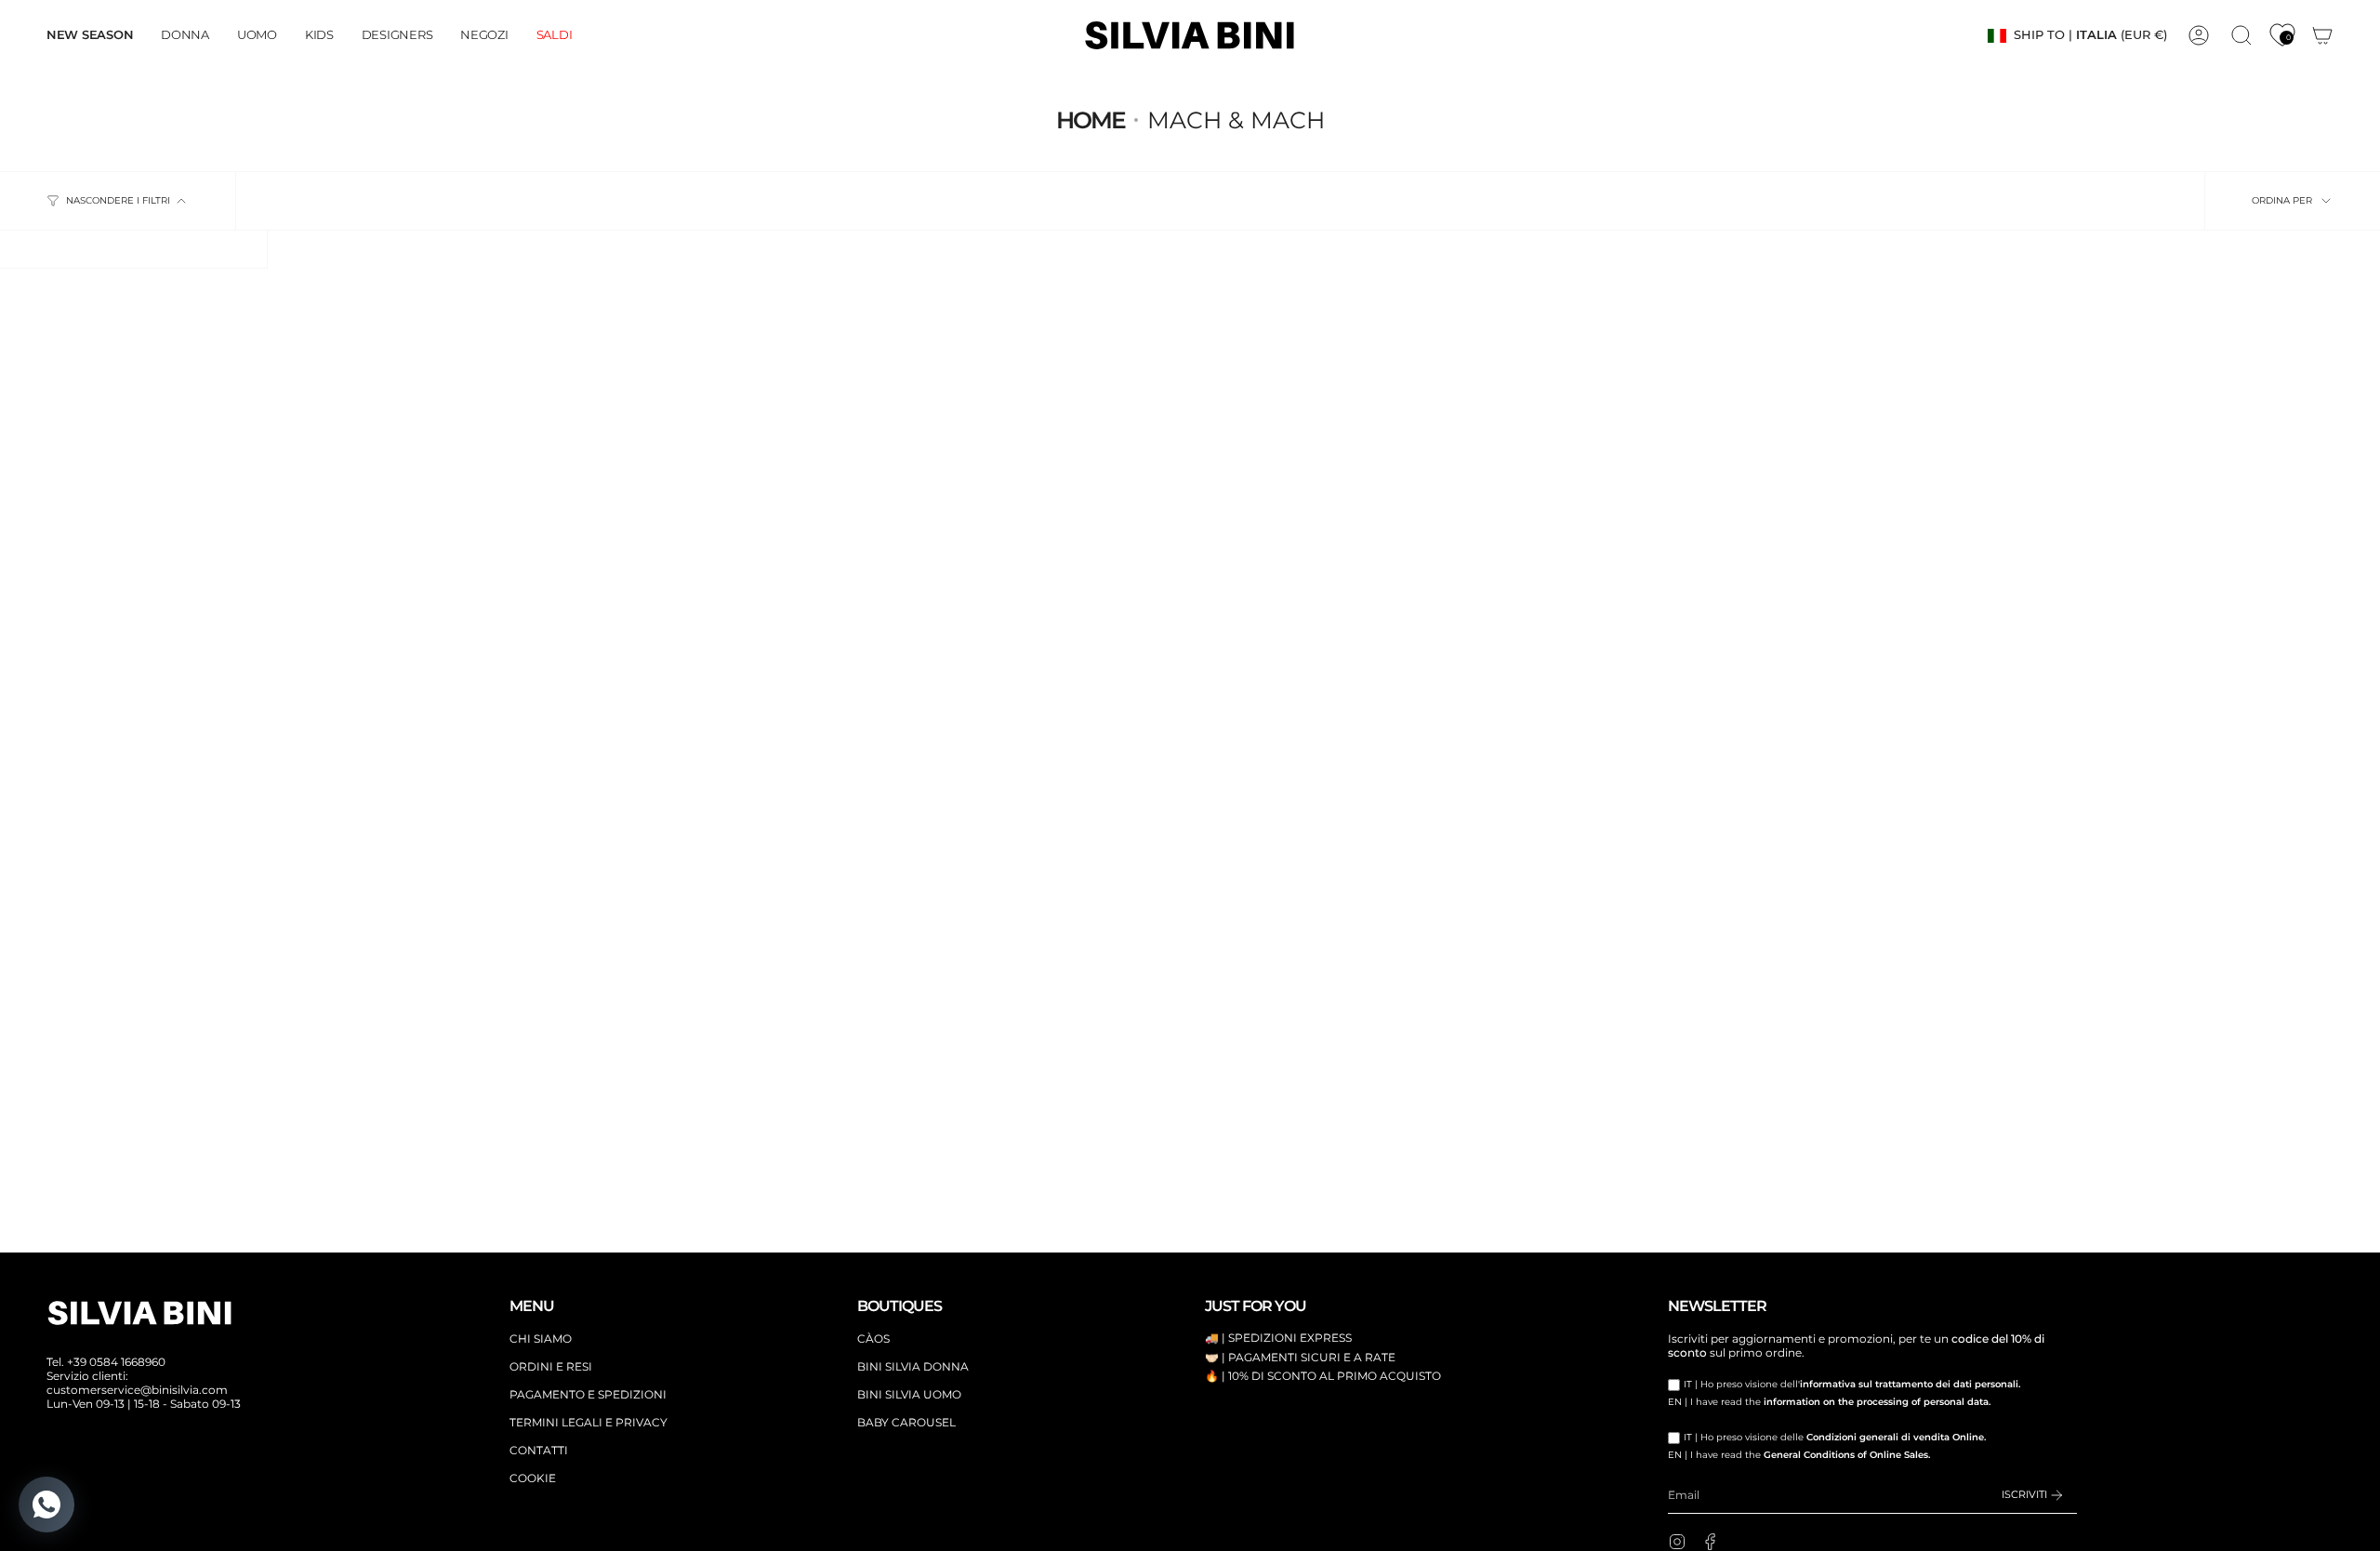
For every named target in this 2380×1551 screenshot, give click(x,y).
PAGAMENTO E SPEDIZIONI (588, 1394)
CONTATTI (539, 1450)
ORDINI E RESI (551, 1366)
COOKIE (533, 1478)
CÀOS (873, 1339)
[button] (185, 35)
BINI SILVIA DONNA (913, 1366)
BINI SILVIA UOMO (909, 1394)
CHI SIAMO (541, 1339)
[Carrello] (2322, 35)
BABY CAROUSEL (906, 1422)
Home (1091, 120)
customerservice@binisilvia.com (137, 1390)
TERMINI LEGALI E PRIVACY (588, 1422)
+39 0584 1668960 (116, 1362)
